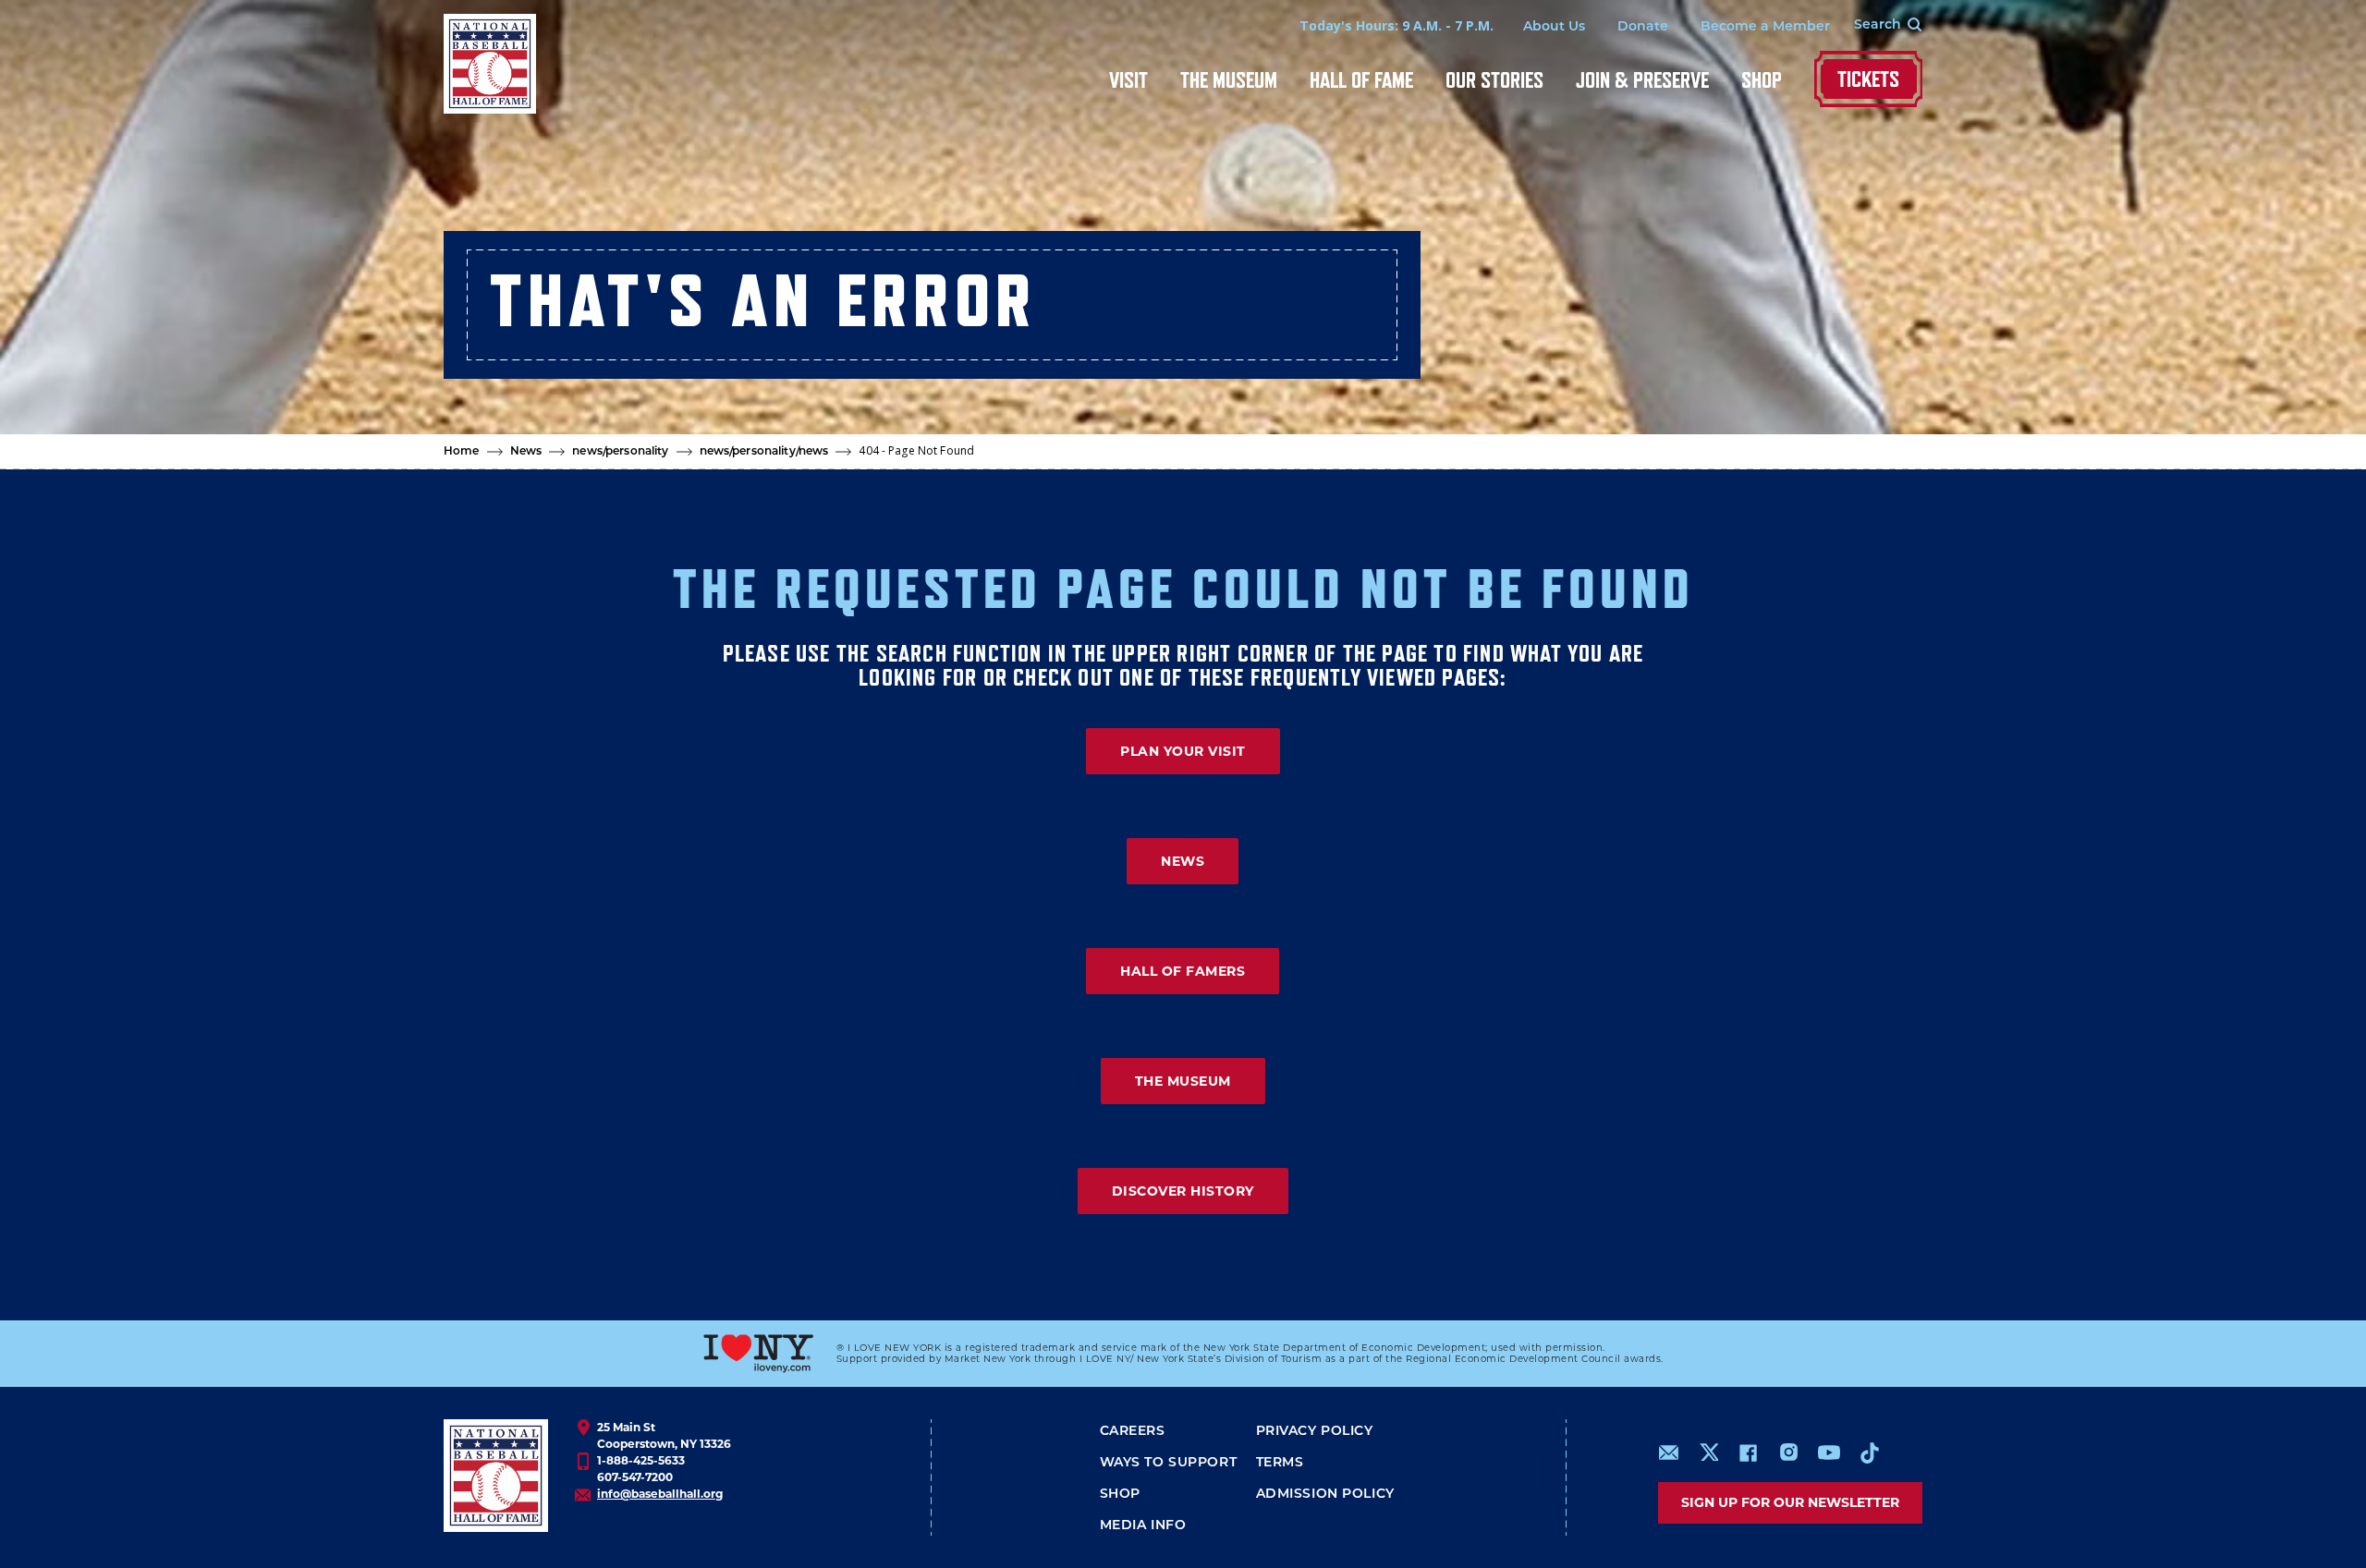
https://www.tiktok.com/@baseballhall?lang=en (1870, 1453)
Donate (1643, 27)
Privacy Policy (1315, 1432)
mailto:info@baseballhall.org (1669, 1453)
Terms (1280, 1463)
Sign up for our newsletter (1790, 1502)
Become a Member (1765, 27)
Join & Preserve (1642, 80)
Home (462, 452)
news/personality (620, 452)
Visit (1128, 80)
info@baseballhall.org (660, 1494)
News (526, 452)
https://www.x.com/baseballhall (1708, 1451)
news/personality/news (764, 452)
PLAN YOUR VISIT (1183, 751)
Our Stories (1494, 80)
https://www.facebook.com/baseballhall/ (1748, 1453)
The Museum (1229, 80)
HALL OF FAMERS (1183, 971)
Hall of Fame (1361, 80)
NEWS (1183, 861)
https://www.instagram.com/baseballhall (1788, 1453)
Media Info (1143, 1526)
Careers (1133, 1432)
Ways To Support (1169, 1463)
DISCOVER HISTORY (1183, 1191)
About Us (1554, 27)
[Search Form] (1876, 26)
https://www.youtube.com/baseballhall (1829, 1453)
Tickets (1868, 79)
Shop (1762, 80)
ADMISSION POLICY (1325, 1495)
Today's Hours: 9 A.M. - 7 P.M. (1396, 25)
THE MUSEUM (1183, 1081)
